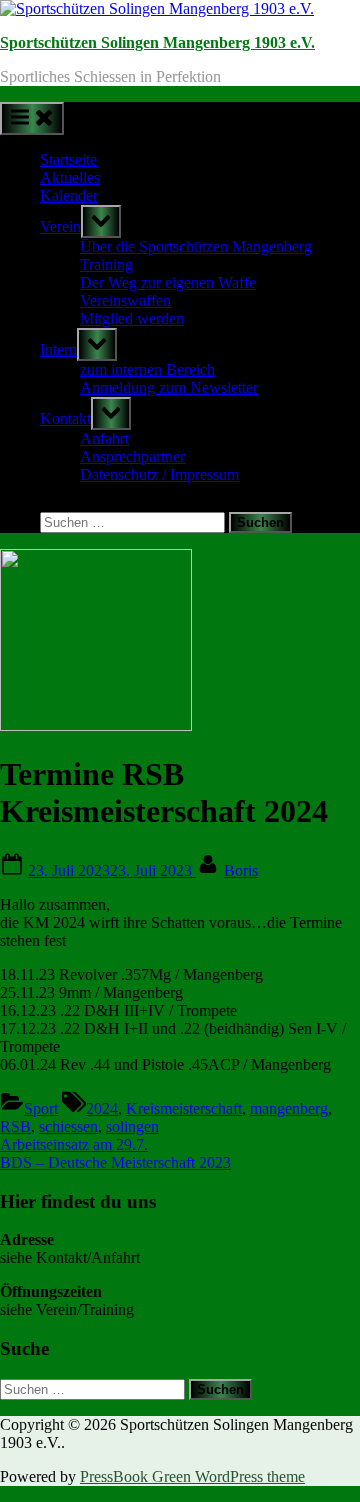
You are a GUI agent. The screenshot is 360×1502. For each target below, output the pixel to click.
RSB (15, 1126)
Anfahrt (104, 438)
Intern (58, 349)
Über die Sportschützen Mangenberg (196, 246)
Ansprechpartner (132, 456)
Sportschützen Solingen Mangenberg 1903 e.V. (157, 42)
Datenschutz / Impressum (159, 474)
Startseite (68, 159)
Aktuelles (70, 177)
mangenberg (289, 1108)
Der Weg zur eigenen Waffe (168, 282)
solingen (132, 1126)
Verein (60, 226)
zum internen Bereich (147, 369)
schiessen (68, 1126)
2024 (102, 1108)
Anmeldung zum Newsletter (169, 387)
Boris (241, 870)
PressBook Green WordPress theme (192, 1476)
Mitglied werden (132, 318)
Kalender (69, 195)
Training (106, 264)
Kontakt (65, 418)
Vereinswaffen (125, 300)
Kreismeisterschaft (184, 1108)
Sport (41, 1108)
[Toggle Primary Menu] (32, 118)
